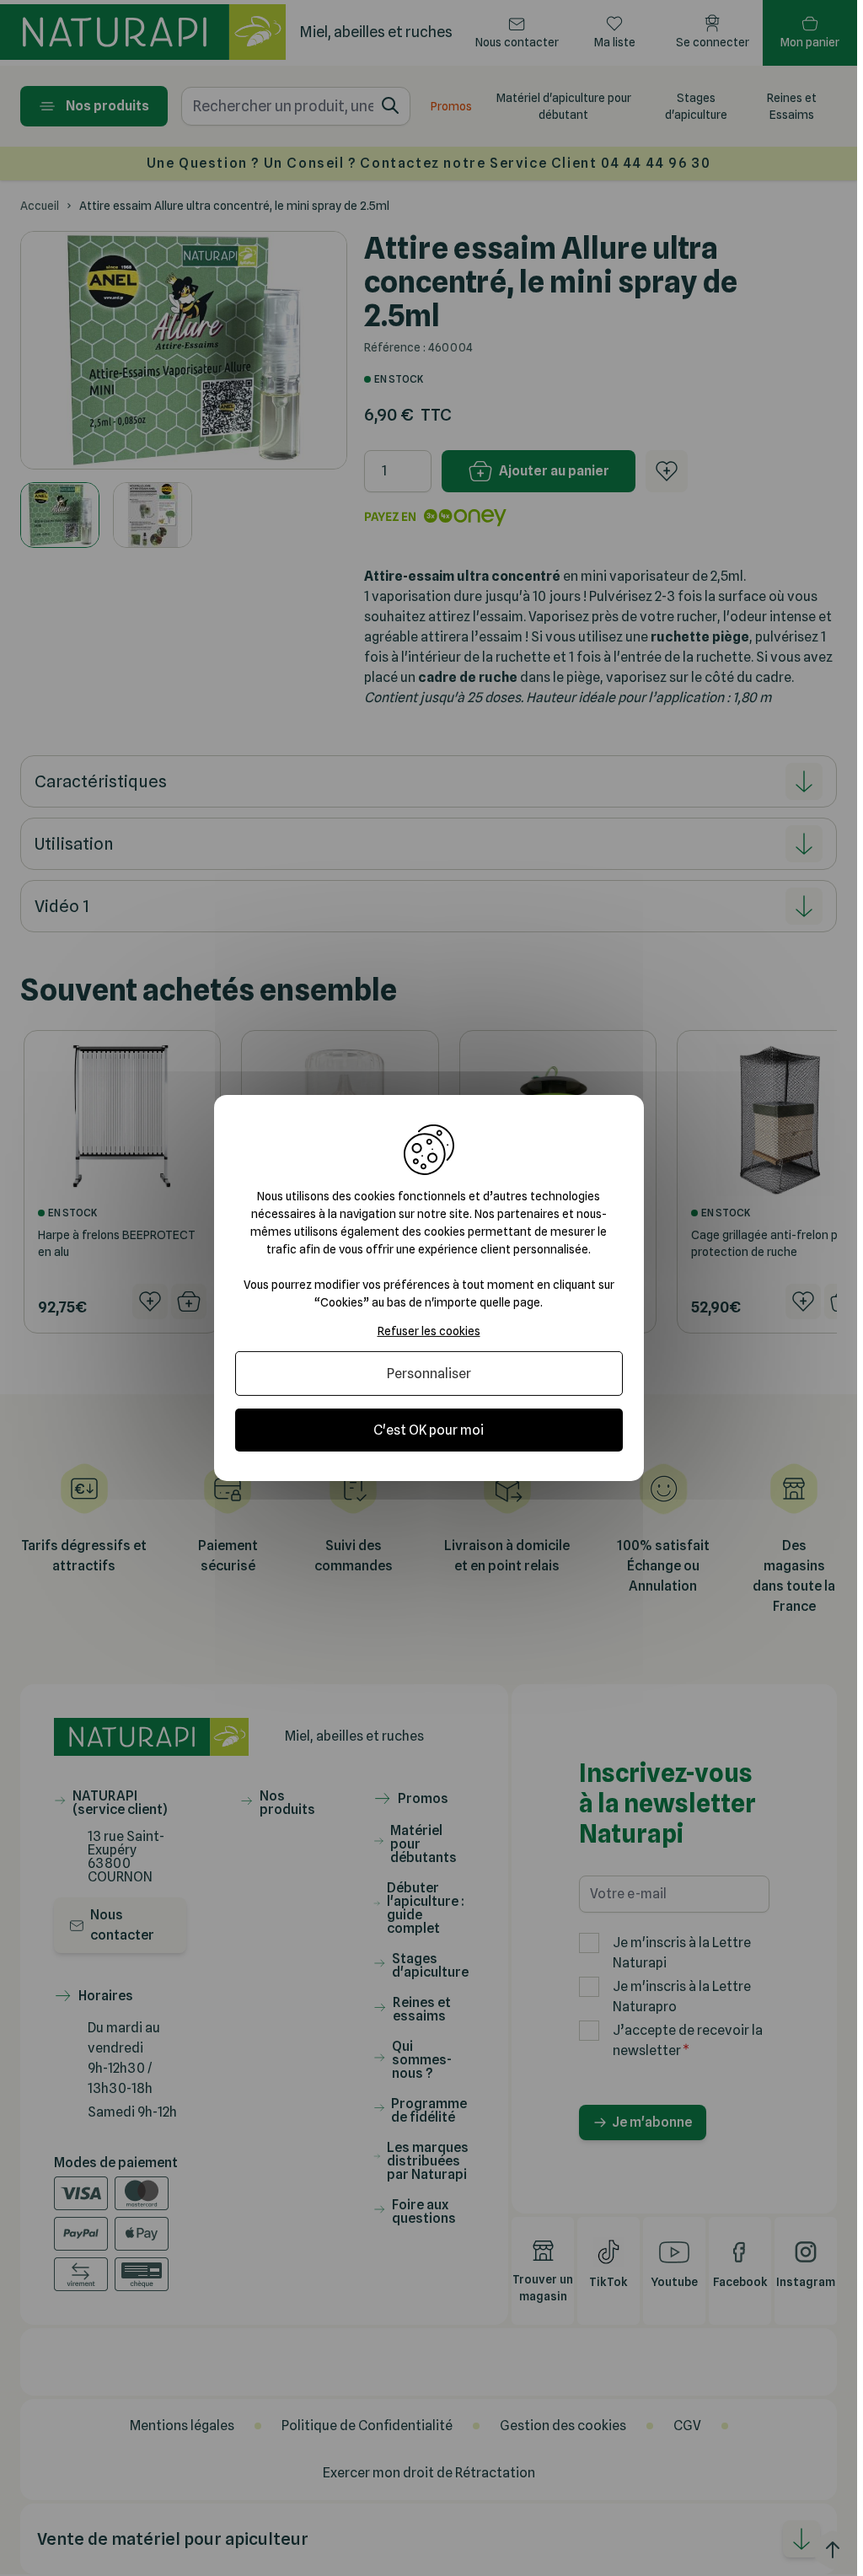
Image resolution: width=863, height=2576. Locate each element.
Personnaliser (429, 1374)
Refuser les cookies (429, 1331)
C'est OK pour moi (429, 1430)
